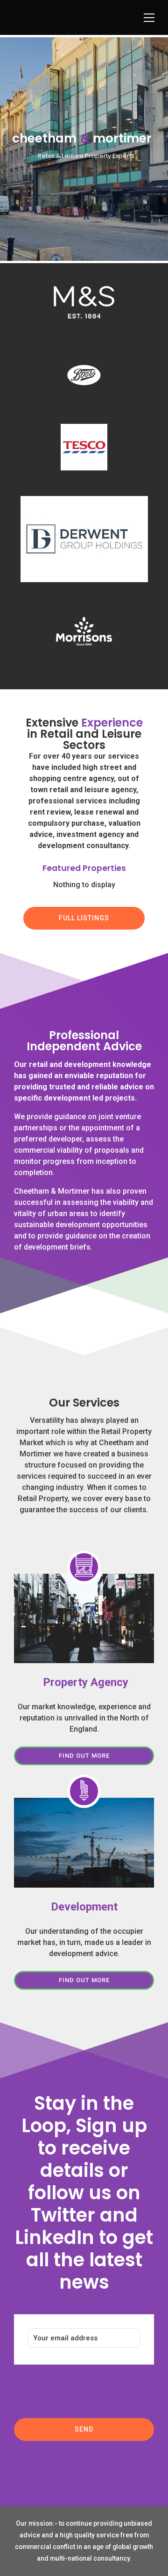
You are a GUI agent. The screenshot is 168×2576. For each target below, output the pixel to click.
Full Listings (84, 918)
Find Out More (84, 1756)
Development (84, 1907)
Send (84, 2429)
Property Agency (84, 1682)
